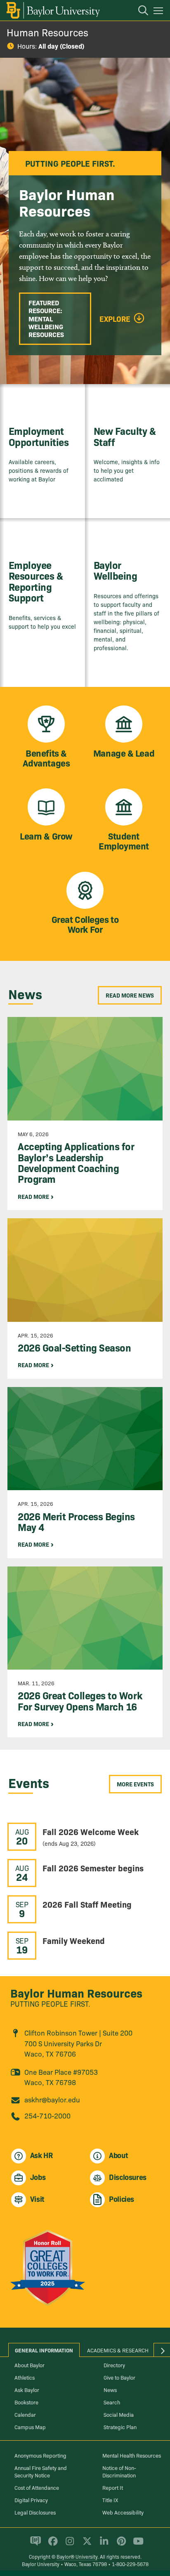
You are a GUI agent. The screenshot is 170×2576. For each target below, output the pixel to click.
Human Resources (47, 32)
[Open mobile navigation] (159, 12)
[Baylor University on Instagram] (68, 2545)
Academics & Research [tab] (118, 2350)
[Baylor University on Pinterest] (120, 2545)
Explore (115, 319)
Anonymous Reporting (40, 2455)
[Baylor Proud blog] (34, 2545)
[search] (139, 12)
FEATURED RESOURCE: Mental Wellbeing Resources (46, 318)
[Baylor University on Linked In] (103, 2545)
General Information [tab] (44, 2350)
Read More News (130, 995)
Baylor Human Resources (76, 1992)
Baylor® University (77, 2556)
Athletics (25, 2377)
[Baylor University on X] (86, 2545)
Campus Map (30, 2427)
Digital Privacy (31, 2500)
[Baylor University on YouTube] (136, 2545)
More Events (135, 1784)
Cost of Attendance (37, 2487)
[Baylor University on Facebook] (51, 2545)
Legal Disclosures (35, 2512)
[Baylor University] (53, 10)
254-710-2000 (47, 2115)
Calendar (25, 2414)
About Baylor (30, 2365)
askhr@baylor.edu (52, 2099)
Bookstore (26, 2402)
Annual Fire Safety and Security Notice (41, 2471)
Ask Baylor (27, 2390)
